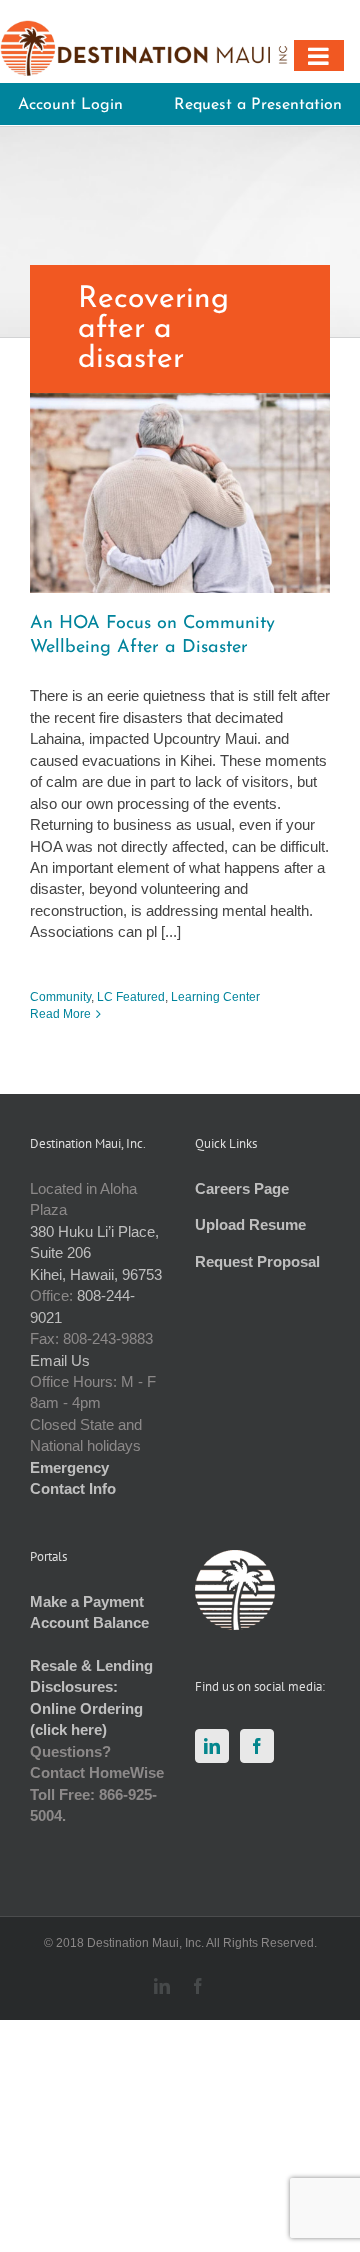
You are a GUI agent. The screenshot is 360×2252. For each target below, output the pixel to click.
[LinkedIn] (212, 1746)
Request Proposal (257, 1261)
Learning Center (215, 997)
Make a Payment (87, 1601)
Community (60, 997)
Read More (60, 1014)
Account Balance (89, 1622)
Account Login (70, 105)
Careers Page (242, 1188)
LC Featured (131, 997)
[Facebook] (257, 1746)
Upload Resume (250, 1224)
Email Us (60, 1360)
